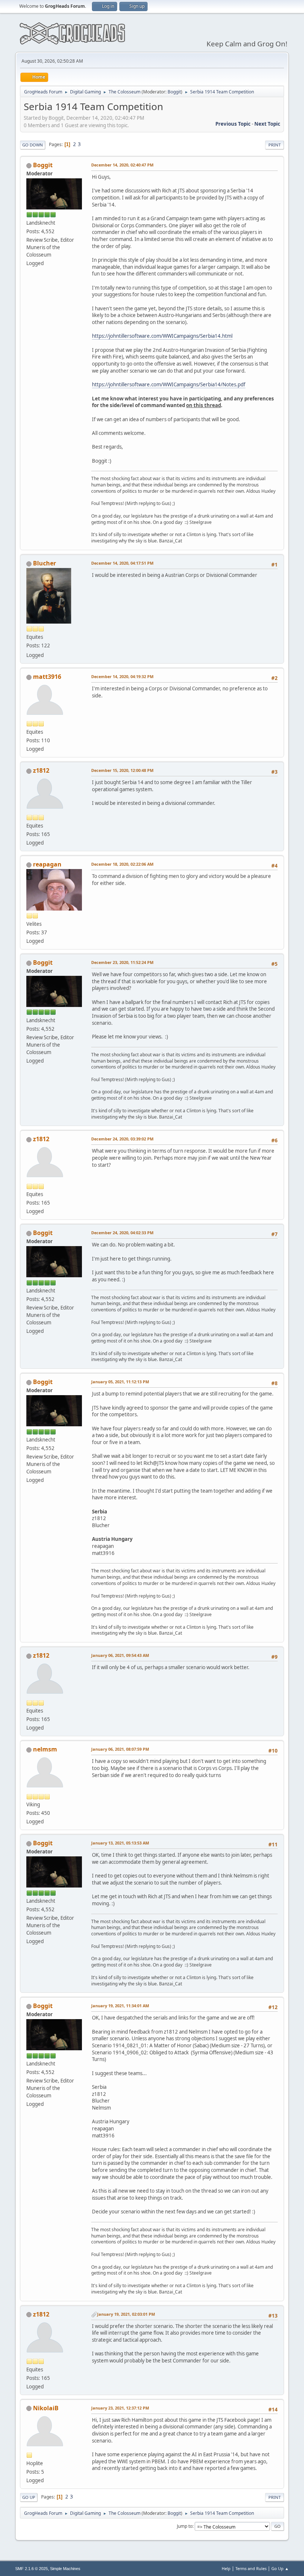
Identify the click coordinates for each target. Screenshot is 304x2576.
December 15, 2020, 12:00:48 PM (122, 770)
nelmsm (45, 1749)
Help (226, 2568)
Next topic (267, 124)
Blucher (44, 563)
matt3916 (47, 677)
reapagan (47, 864)
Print (275, 145)
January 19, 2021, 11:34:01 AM (120, 2006)
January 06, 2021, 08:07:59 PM (120, 1749)
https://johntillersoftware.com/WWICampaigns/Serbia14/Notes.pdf (169, 384)
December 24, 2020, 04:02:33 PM (122, 1233)
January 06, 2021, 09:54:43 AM (120, 1655)
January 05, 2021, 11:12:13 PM (120, 1382)
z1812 (41, 770)
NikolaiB (46, 2408)
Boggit (174, 92)
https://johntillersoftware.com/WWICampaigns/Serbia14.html (162, 336)
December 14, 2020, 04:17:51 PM (122, 563)
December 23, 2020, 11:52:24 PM (122, 962)
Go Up (29, 2497)
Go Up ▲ (280, 2568)
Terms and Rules (251, 2568)
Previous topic (233, 124)
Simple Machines (65, 2569)
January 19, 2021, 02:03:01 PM (126, 2314)
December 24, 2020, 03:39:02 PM (122, 1139)
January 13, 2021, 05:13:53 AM (120, 1843)
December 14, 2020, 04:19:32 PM (122, 676)
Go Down (33, 145)
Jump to (185, 2526)
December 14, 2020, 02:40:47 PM (122, 165)
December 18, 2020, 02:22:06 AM (122, 864)
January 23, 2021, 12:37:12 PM (120, 2408)
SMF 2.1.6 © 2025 (32, 2569)
